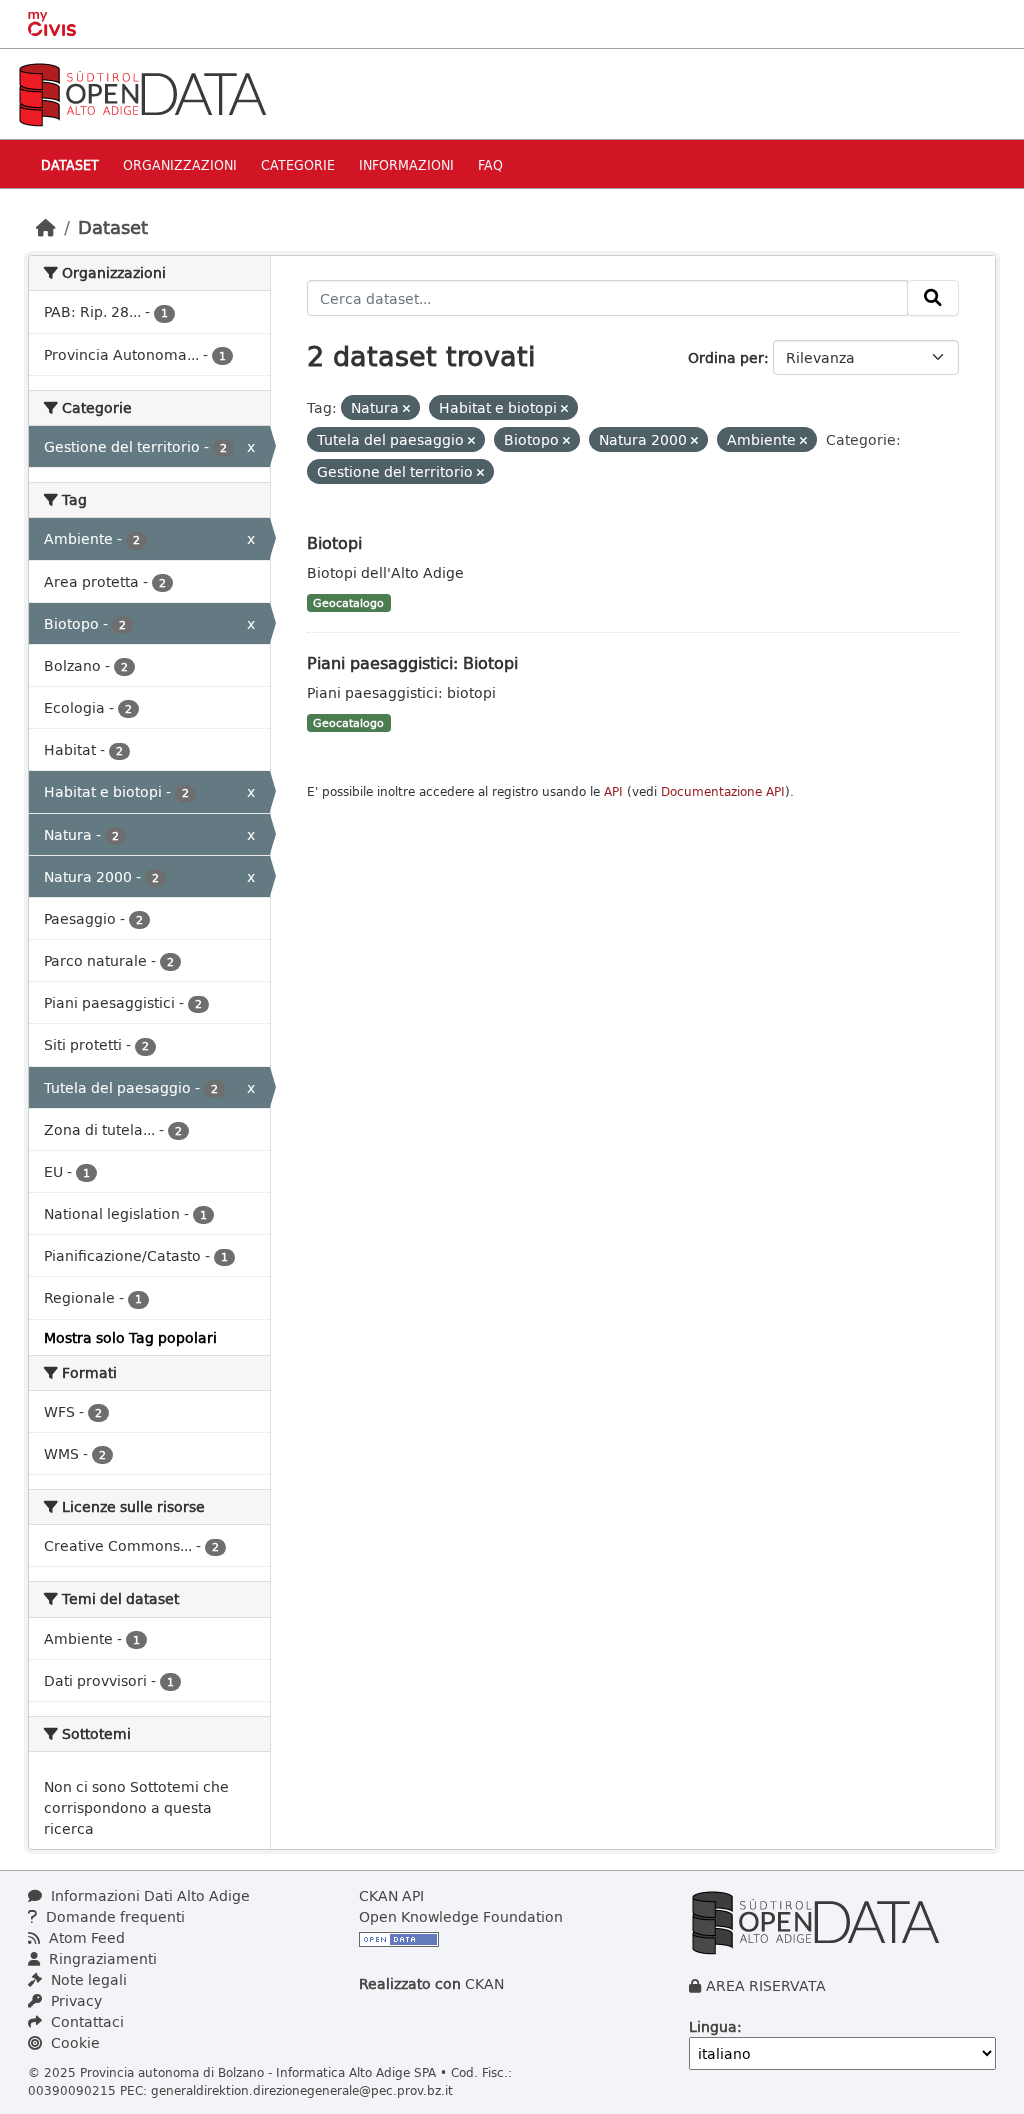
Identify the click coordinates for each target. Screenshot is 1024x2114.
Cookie (73, 2042)
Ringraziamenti (101, 1958)
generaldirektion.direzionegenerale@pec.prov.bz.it (302, 2090)
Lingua (713, 2026)
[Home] (46, 227)
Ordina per (726, 357)
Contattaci (85, 2021)
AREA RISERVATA (766, 1985)
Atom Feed (85, 1937)
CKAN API (391, 1895)
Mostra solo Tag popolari (130, 1337)
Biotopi (334, 542)
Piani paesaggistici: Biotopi (412, 662)
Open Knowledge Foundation (461, 1916)
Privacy (74, 2000)
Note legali (87, 1979)
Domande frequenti (113, 1916)
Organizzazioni (180, 164)
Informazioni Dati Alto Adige (148, 1895)
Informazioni (406, 164)
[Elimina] (406, 408)
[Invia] (933, 298)
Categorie (298, 164)
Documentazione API (723, 791)
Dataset (70, 164)
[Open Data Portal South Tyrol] (142, 92)
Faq (490, 164)
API (613, 791)
